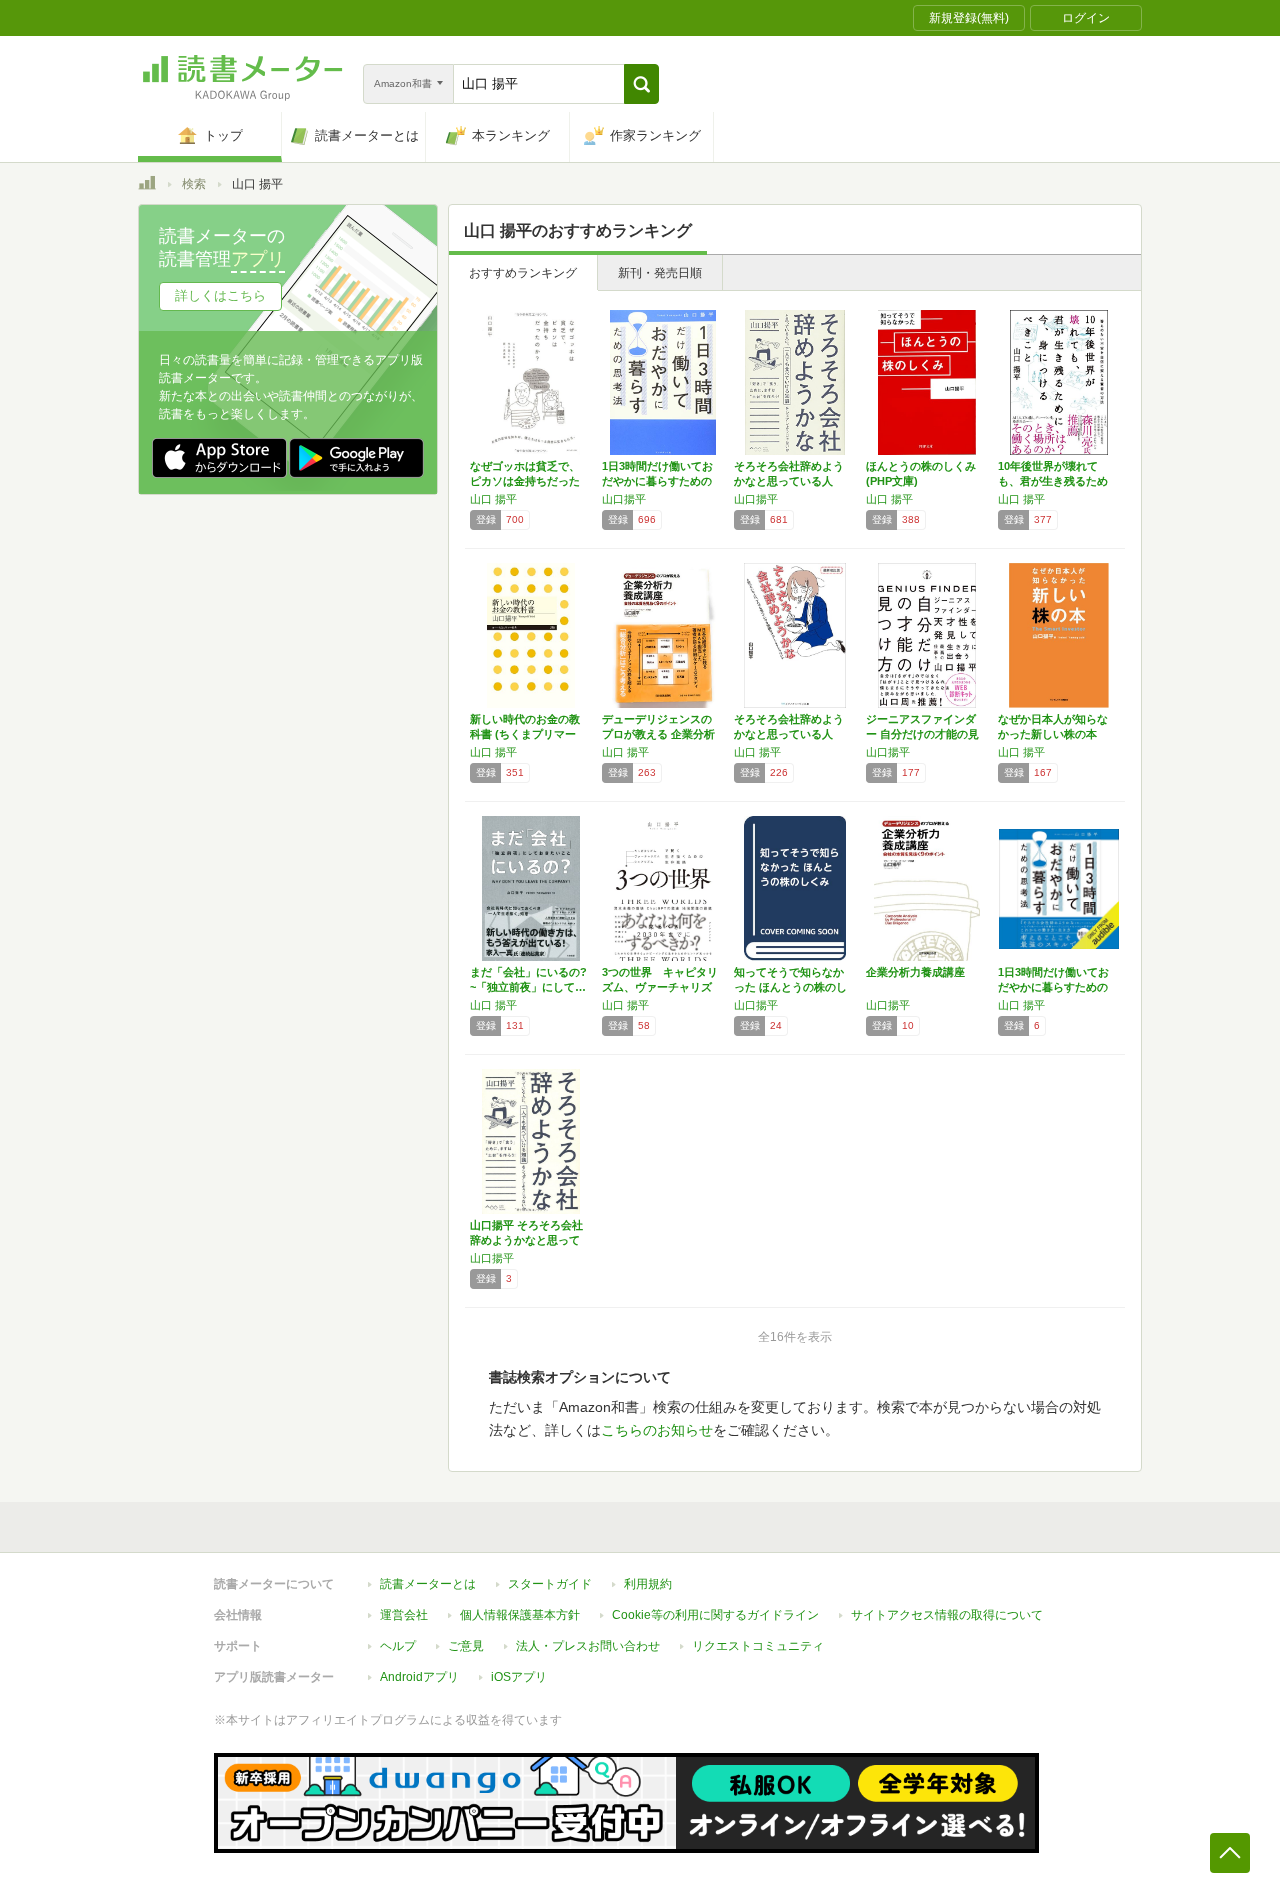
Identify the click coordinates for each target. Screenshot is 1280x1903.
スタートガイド (550, 1584)
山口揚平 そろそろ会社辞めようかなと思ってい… (526, 1240)
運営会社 (404, 1615)
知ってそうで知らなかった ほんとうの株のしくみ (790, 987)
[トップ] (147, 186)
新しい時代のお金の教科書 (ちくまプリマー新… (525, 734)
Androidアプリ (419, 1677)
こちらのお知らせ (657, 1430)
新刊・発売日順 (660, 273)
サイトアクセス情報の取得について (947, 1615)
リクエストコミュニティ (758, 1646)
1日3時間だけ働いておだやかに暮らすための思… (657, 481)
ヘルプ (398, 1646)
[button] (641, 84)
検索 (194, 184)
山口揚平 (624, 499)
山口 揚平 (493, 499)
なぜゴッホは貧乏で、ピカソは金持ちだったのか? (525, 481)
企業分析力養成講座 (915, 972)
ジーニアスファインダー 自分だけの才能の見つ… (922, 734)
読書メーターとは (428, 1584)
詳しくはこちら (220, 295)
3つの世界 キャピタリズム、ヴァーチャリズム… (660, 987)
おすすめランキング (523, 273)
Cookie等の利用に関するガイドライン (715, 1615)
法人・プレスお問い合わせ (588, 1646)
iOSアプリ (519, 1677)
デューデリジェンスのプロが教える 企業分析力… (658, 734)
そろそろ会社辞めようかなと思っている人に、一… (789, 481)
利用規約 (648, 1584)
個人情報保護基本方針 (520, 1615)
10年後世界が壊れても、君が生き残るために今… (1053, 481)
